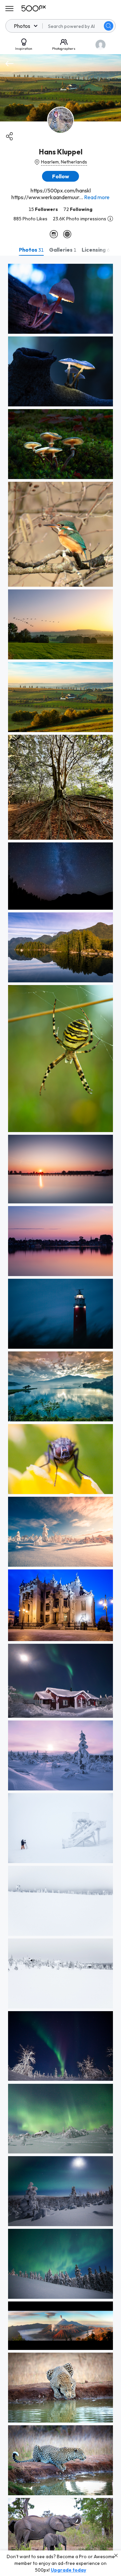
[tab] (31, 250)
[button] (109, 26)
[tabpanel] (61, 1416)
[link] (61, 299)
